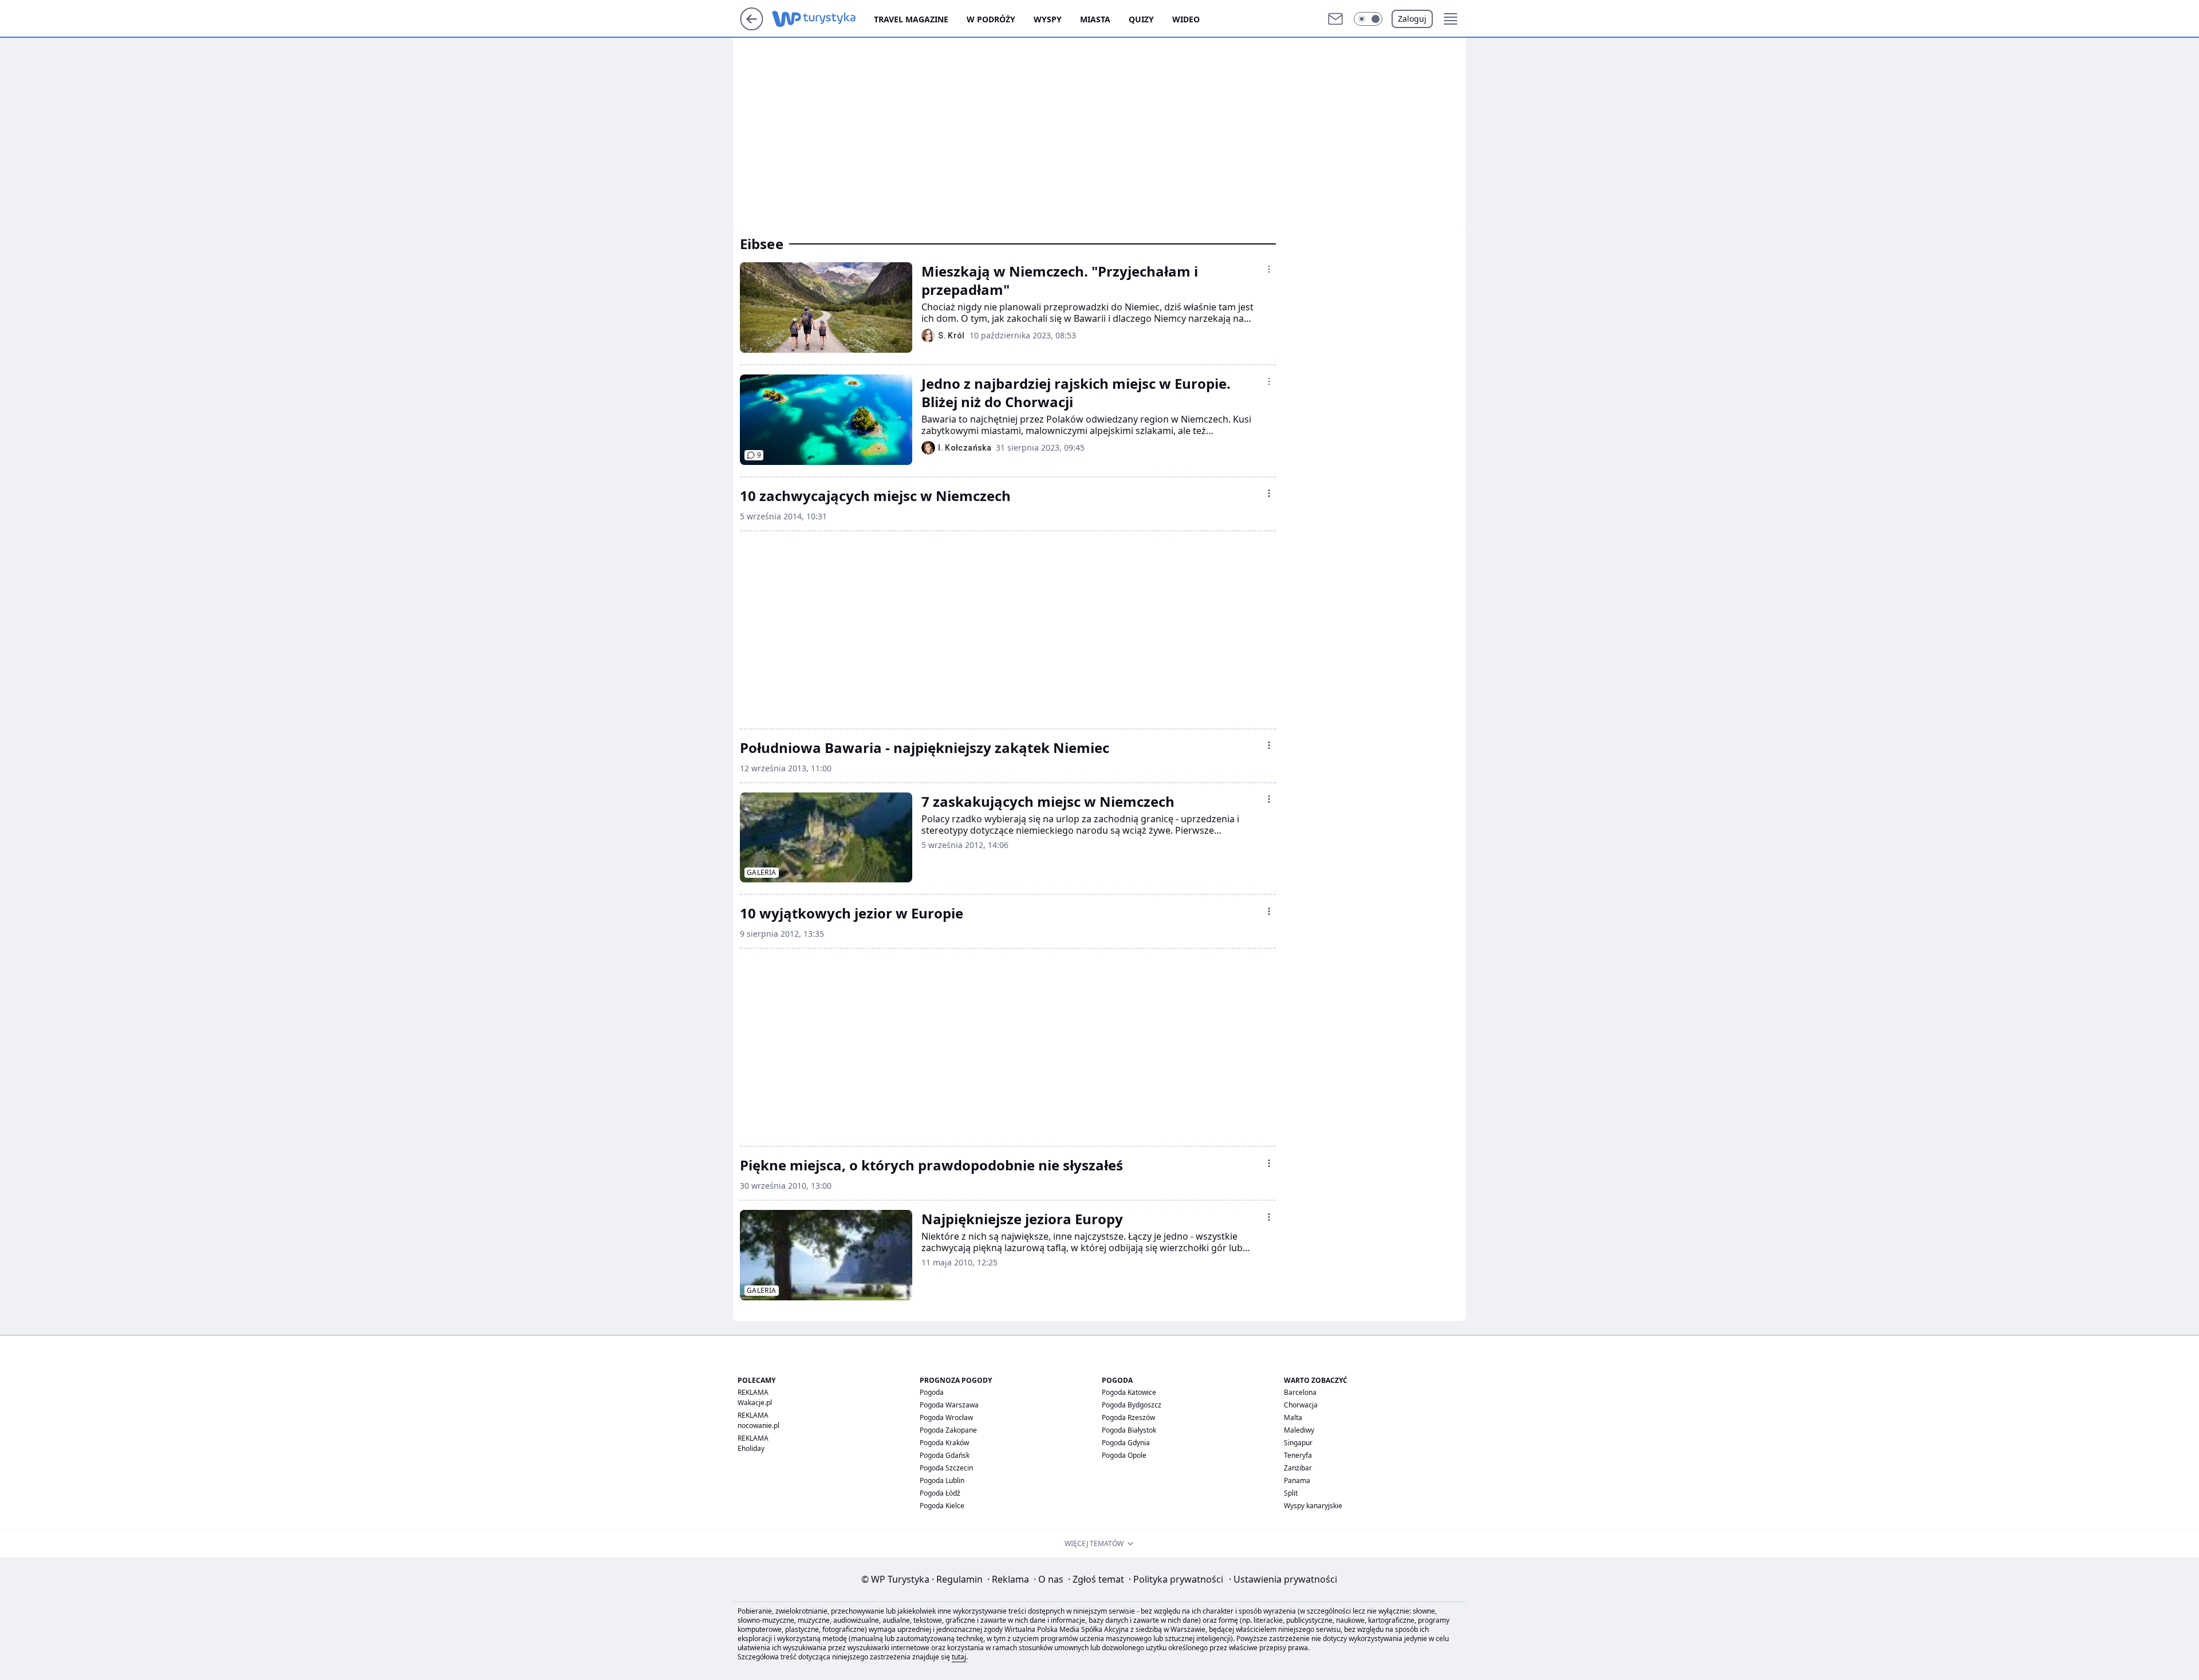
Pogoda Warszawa (949, 1405)
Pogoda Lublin (942, 1480)
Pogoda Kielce (942, 1506)
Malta (1293, 1417)
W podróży (991, 19)
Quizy (1141, 19)
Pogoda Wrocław (946, 1417)
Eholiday (751, 1448)
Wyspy (1048, 19)
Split (1291, 1493)
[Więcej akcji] (1269, 269)
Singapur (1298, 1443)
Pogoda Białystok (1129, 1430)
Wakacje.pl (755, 1403)
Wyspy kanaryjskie (1313, 1506)
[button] (1368, 19)
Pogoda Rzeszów (1128, 1417)
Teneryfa (1298, 1455)
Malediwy (1299, 1430)
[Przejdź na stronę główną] (752, 27)
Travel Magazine (911, 19)
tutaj (959, 1657)
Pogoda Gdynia (1126, 1443)
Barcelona (1300, 1392)
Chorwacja (1301, 1405)
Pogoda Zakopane (948, 1430)
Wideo (1186, 19)
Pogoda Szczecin (946, 1468)
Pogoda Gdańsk (945, 1455)
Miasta (1095, 19)
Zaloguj (1412, 19)
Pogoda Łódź (940, 1493)
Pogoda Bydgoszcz (1132, 1405)
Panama (1297, 1480)
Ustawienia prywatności (1283, 1579)
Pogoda (932, 1392)
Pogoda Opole (1124, 1455)
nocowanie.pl (758, 1425)
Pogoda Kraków (944, 1443)
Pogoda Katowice (1129, 1392)
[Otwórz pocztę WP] (1335, 19)
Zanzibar (1298, 1468)
